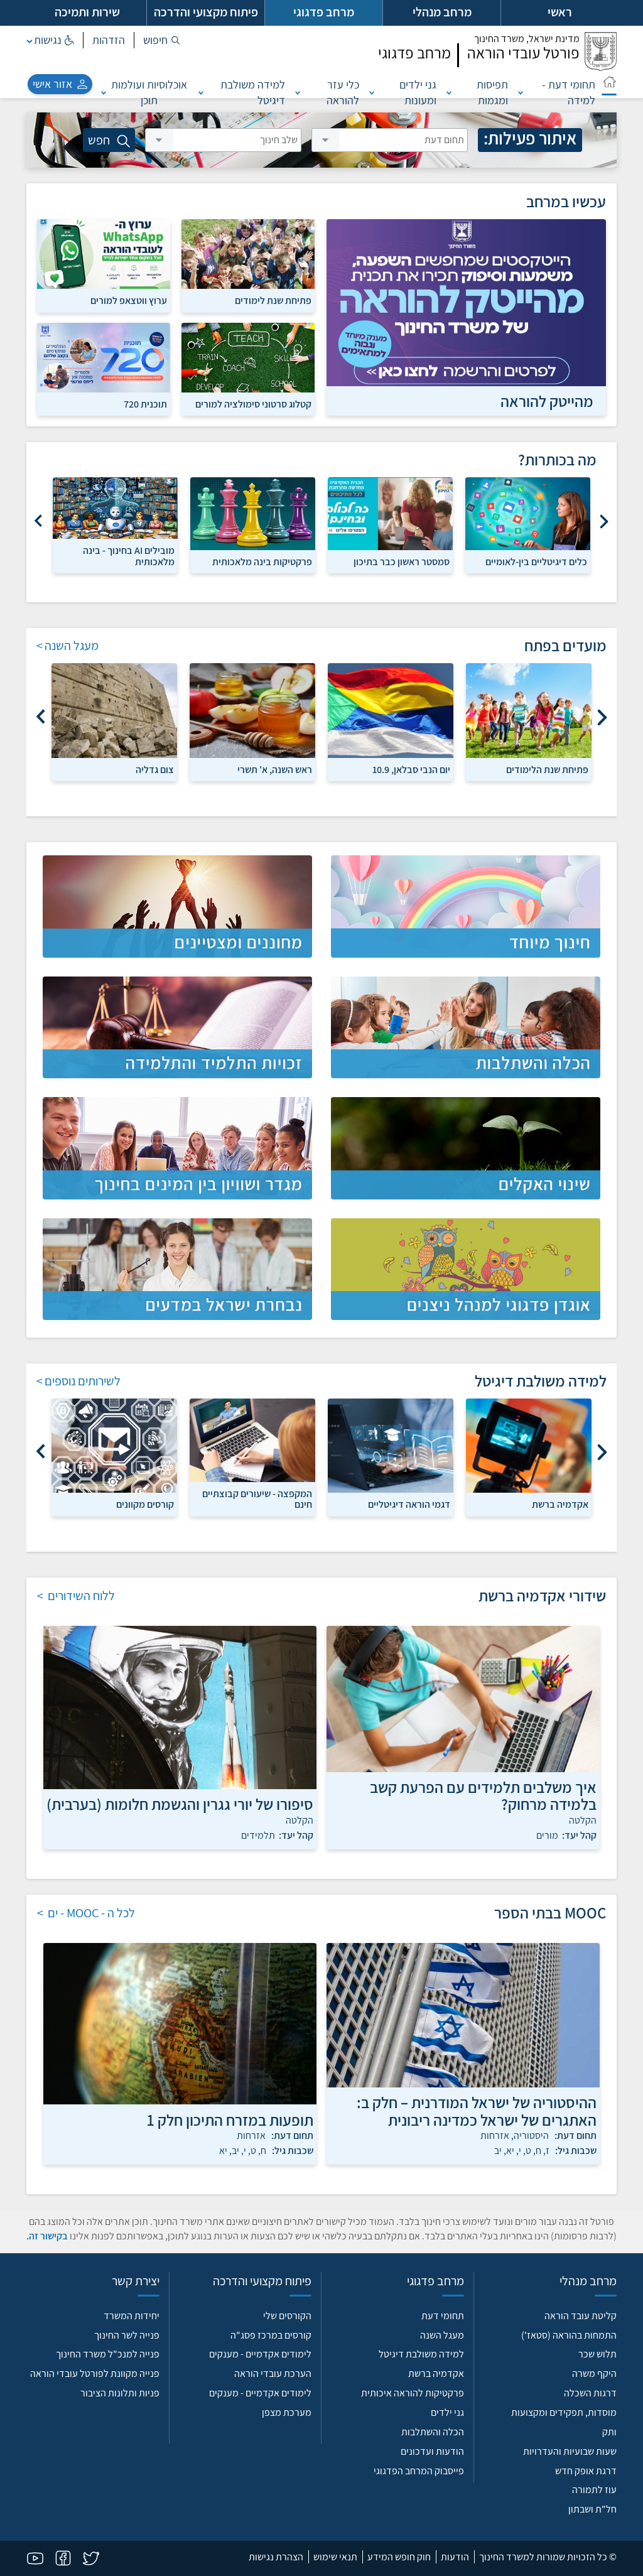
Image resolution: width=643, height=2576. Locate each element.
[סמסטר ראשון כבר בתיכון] (390, 513)
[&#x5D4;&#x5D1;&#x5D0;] (39, 517)
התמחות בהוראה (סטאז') (569, 2335)
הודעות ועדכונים (432, 2451)
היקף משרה (594, 2373)
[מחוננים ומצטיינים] (177, 906)
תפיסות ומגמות (492, 92)
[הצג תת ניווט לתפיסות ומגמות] (449, 92)
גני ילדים (447, 2412)
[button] (162, 40)
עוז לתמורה (594, 2490)
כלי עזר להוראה (343, 92)
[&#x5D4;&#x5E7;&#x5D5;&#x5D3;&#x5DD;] (604, 517)
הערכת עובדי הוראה (273, 2373)
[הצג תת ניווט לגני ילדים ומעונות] (372, 92)
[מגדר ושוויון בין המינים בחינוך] (177, 1148)
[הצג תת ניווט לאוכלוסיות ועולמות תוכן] (104, 92)
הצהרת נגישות (276, 2557)
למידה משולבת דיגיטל (253, 92)
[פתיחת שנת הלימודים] (529, 710)
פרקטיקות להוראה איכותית (413, 2393)
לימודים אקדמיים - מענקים (260, 2354)
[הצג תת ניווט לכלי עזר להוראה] (298, 92)
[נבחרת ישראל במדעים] (177, 1269)
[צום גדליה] (114, 710)
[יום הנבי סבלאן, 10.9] (391, 710)
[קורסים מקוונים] (114, 1446)
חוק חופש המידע (399, 2557)
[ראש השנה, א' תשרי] (252, 710)
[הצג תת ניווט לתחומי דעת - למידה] (521, 92)
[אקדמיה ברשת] (529, 1446)
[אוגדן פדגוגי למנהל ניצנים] (466, 1269)
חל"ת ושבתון (592, 2509)
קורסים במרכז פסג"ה (271, 2335)
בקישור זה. (47, 2236)
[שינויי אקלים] (466, 1148)
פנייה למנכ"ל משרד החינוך (108, 2354)
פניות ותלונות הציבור (120, 2393)
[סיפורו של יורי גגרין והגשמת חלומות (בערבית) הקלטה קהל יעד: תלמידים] (180, 1707)
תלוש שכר (597, 2354)
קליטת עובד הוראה (581, 2316)
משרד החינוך (527, 39)
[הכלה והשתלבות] (466, 1027)
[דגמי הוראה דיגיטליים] (391, 1446)
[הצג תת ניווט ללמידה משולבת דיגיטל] (201, 92)
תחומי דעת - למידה (569, 92)
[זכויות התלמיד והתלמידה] (177, 1027)
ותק (609, 2432)
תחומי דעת (443, 2316)
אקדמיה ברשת (436, 2373)
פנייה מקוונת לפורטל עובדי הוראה (95, 2373)
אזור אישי (52, 84)
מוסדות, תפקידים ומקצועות (564, 2412)
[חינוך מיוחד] (466, 906)
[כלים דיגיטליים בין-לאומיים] (528, 513)
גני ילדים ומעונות (418, 92)
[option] (528, 525)
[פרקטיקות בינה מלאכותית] (253, 513)
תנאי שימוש (335, 2557)
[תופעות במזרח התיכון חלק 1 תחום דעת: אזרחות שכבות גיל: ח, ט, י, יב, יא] (180, 2024)
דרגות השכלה (590, 2393)
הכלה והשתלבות (433, 2432)
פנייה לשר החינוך (127, 2335)
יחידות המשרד (132, 2316)
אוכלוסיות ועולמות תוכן (149, 92)
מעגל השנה (442, 2335)
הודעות (455, 2557)
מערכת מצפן (287, 2412)
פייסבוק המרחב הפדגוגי (419, 2471)
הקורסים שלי (287, 2316)
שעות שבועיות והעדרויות (570, 2451)
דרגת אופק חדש (586, 2471)
